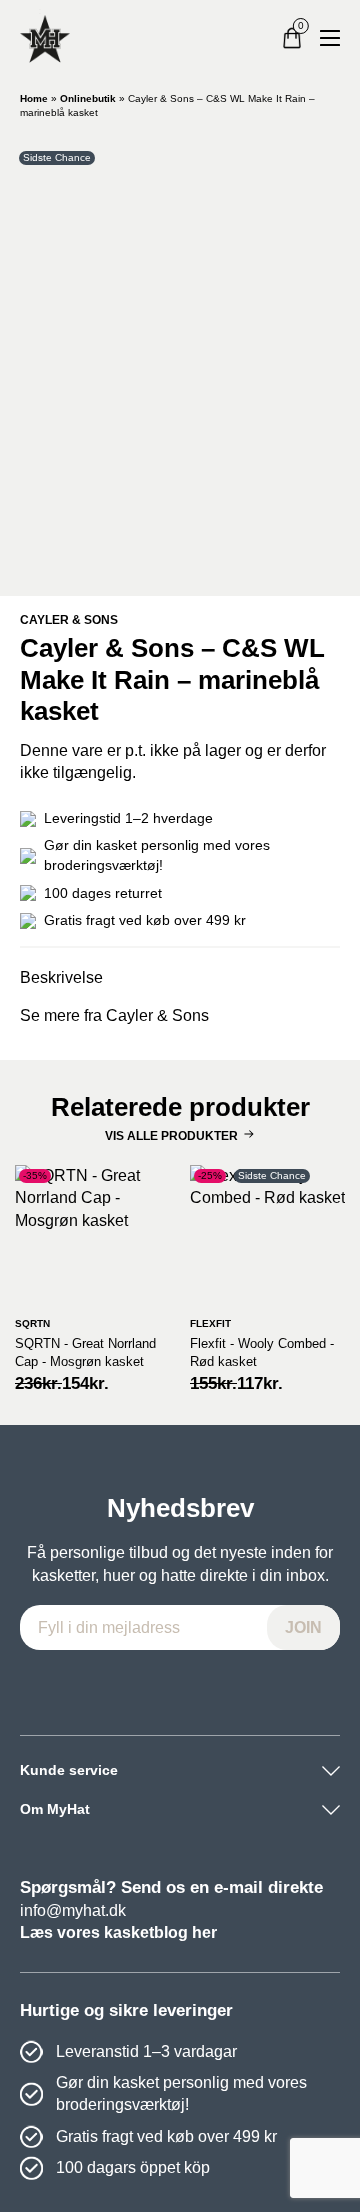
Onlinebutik (88, 98)
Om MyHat (55, 1809)
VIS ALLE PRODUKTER (171, 1136)
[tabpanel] (180, 360)
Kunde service (69, 1770)
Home (34, 98)
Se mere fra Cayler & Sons (114, 1015)
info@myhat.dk (73, 1910)
